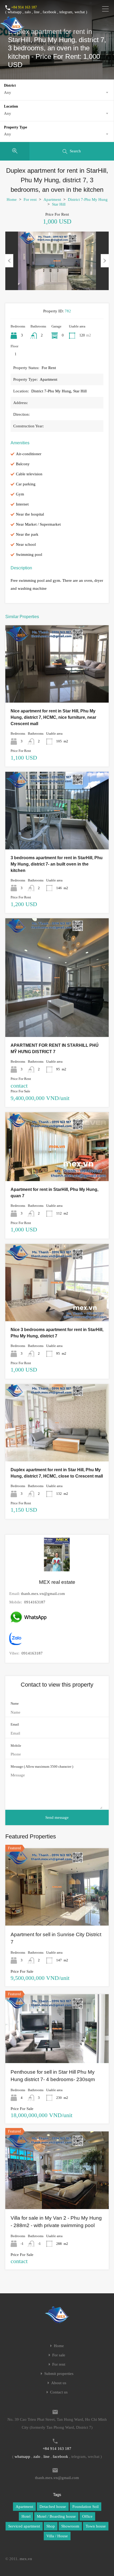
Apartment (52, 199)
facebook (49, 12)
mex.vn (26, 2559)
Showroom (70, 2526)
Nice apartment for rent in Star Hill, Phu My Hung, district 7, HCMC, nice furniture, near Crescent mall (53, 717)
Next (105, 261)
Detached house (53, 2507)
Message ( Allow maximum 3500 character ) (42, 1766)
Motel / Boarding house (56, 2516)
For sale (59, 2355)
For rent (30, 199)
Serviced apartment (24, 2526)
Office (87, 2516)
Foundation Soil (85, 2507)
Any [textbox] (8, 92)
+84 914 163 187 (24, 7)
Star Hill (59, 204)
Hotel (26, 2516)
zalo (28, 12)
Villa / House (57, 2536)
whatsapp (15, 12)
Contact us (59, 2392)
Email (15, 1724)
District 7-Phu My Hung (88, 199)
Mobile (16, 1746)
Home (12, 199)
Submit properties (59, 2374)
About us (59, 2383)
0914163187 (35, 1602)
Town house (96, 2526)
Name (15, 1703)
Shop (51, 2526)
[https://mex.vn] (12, 31)
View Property (57, 687)
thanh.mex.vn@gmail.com (43, 1594)
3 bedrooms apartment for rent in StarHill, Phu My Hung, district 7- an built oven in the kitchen (57, 864)
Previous (9, 261)
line (37, 12)
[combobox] (57, 92)
